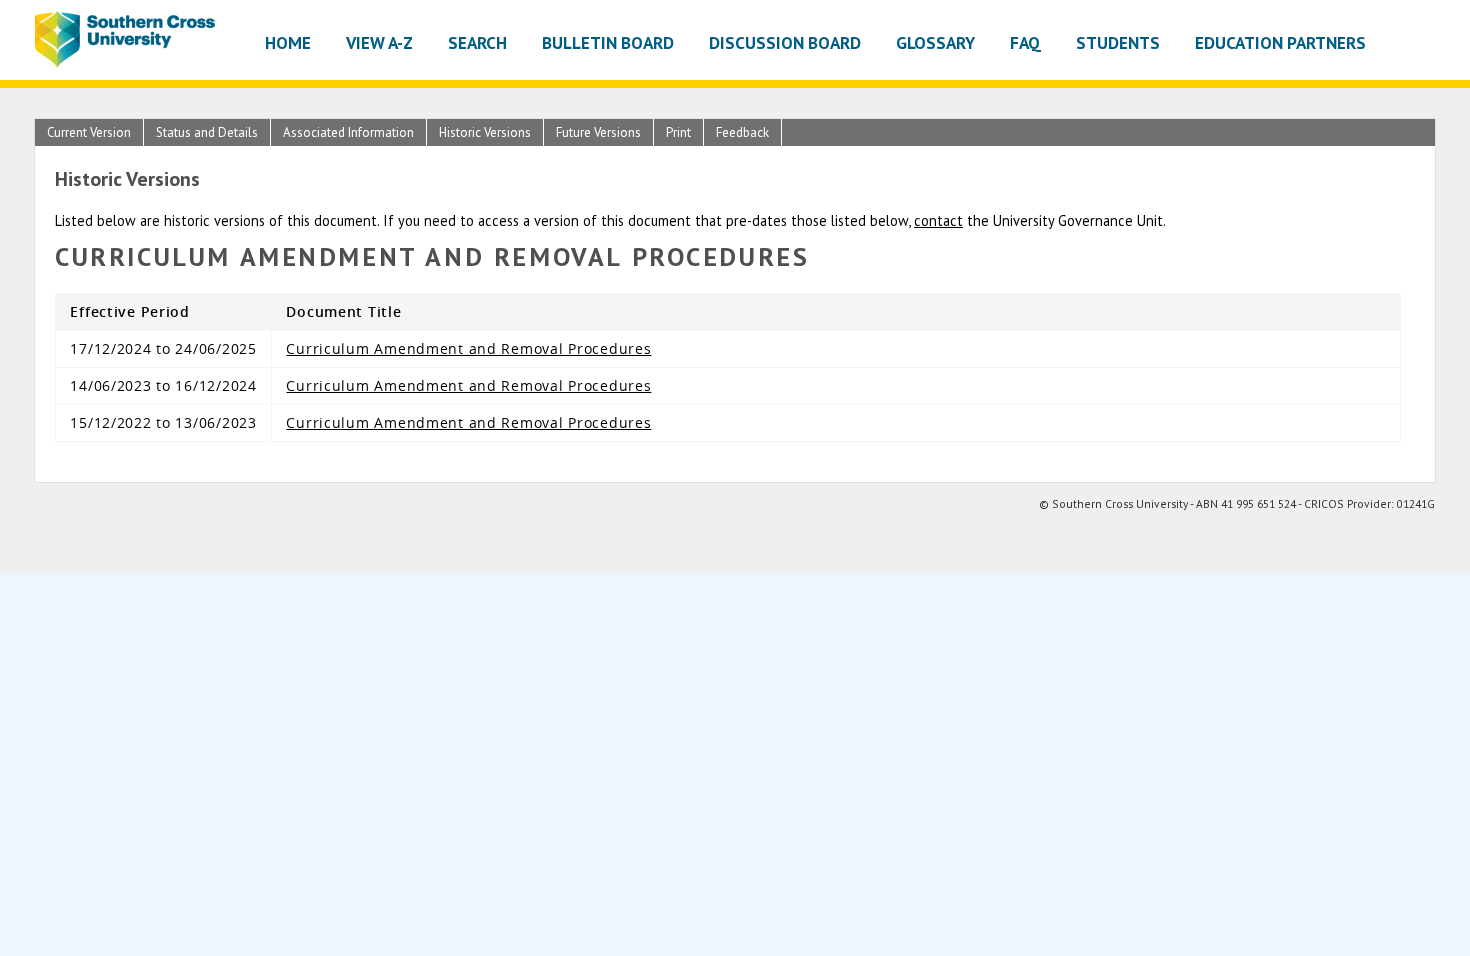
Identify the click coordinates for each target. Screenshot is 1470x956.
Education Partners (1280, 42)
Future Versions (598, 132)
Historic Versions (485, 132)
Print (678, 132)
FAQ (1025, 42)
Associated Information (348, 132)
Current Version (89, 132)
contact (938, 220)
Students (1118, 42)
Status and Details (207, 132)
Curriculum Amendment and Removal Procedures (468, 348)
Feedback (742, 132)
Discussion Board (785, 42)
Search (477, 42)
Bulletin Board (608, 42)
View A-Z (379, 42)
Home (288, 42)
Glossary (935, 42)
